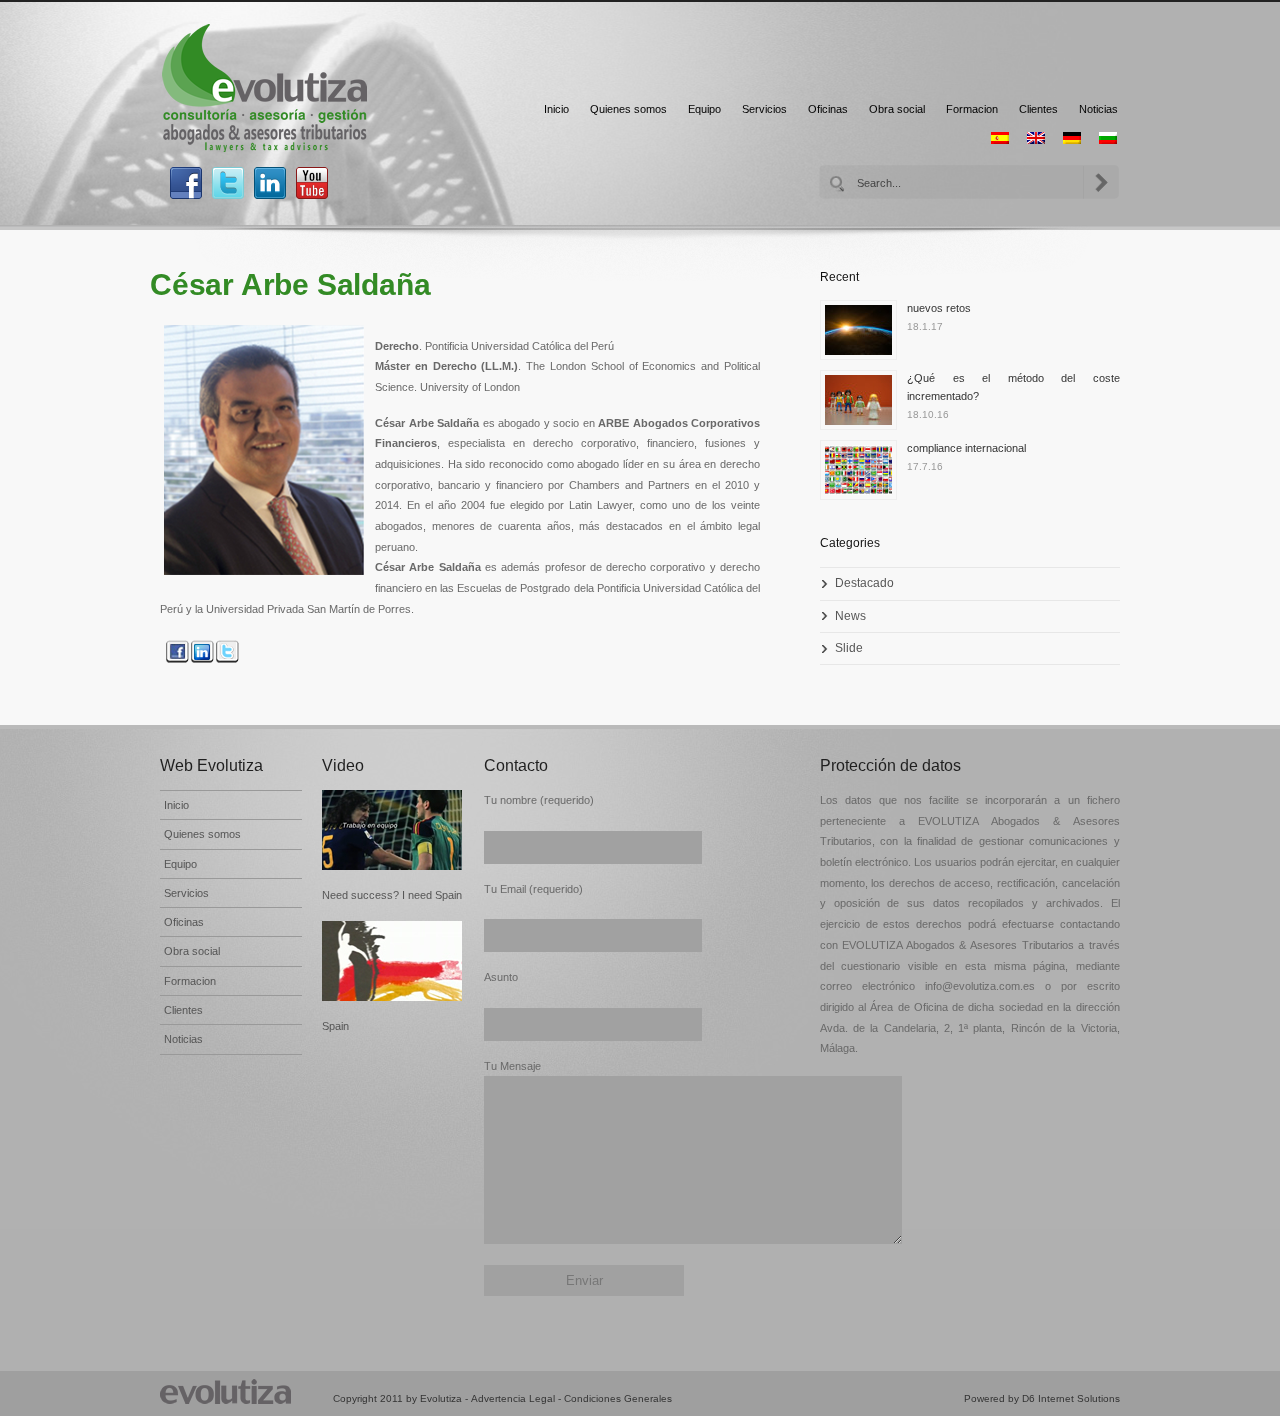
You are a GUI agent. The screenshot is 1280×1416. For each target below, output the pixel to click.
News (850, 616)
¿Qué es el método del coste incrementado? (1013, 387)
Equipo (704, 109)
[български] (1108, 138)
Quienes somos (628, 109)
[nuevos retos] (863, 335)
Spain (335, 1026)
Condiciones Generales (618, 1398)
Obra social (897, 109)
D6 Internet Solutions (1071, 1398)
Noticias (1098, 109)
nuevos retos (939, 308)
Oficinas (828, 109)
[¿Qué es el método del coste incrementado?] (863, 405)
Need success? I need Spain (392, 895)
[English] (1036, 138)
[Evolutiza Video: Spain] (393, 961)
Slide (849, 648)
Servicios (764, 109)
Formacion (972, 109)
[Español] (1000, 138)
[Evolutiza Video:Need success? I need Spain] (393, 830)
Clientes (1038, 109)
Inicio (556, 109)
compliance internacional (966, 448)
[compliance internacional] (863, 475)
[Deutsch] (1072, 138)
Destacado (864, 583)
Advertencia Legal (513, 1398)
